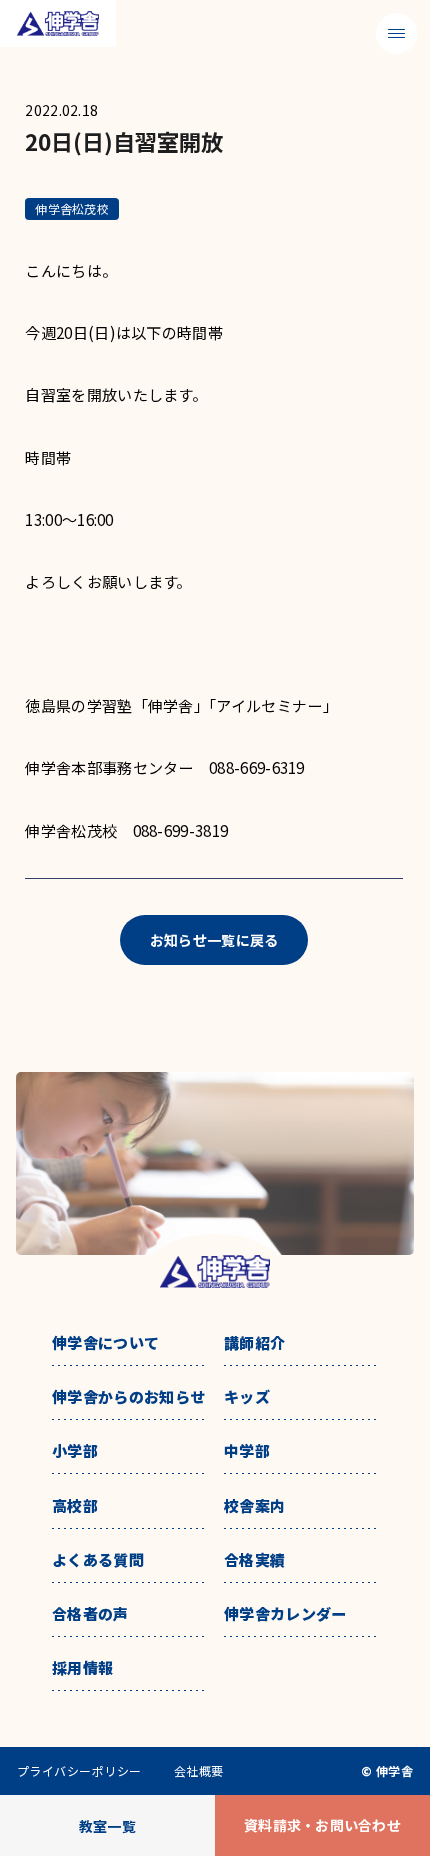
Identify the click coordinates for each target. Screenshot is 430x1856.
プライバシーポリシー (79, 1771)
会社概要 (199, 1771)
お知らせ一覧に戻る (214, 940)
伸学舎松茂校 (71, 208)
